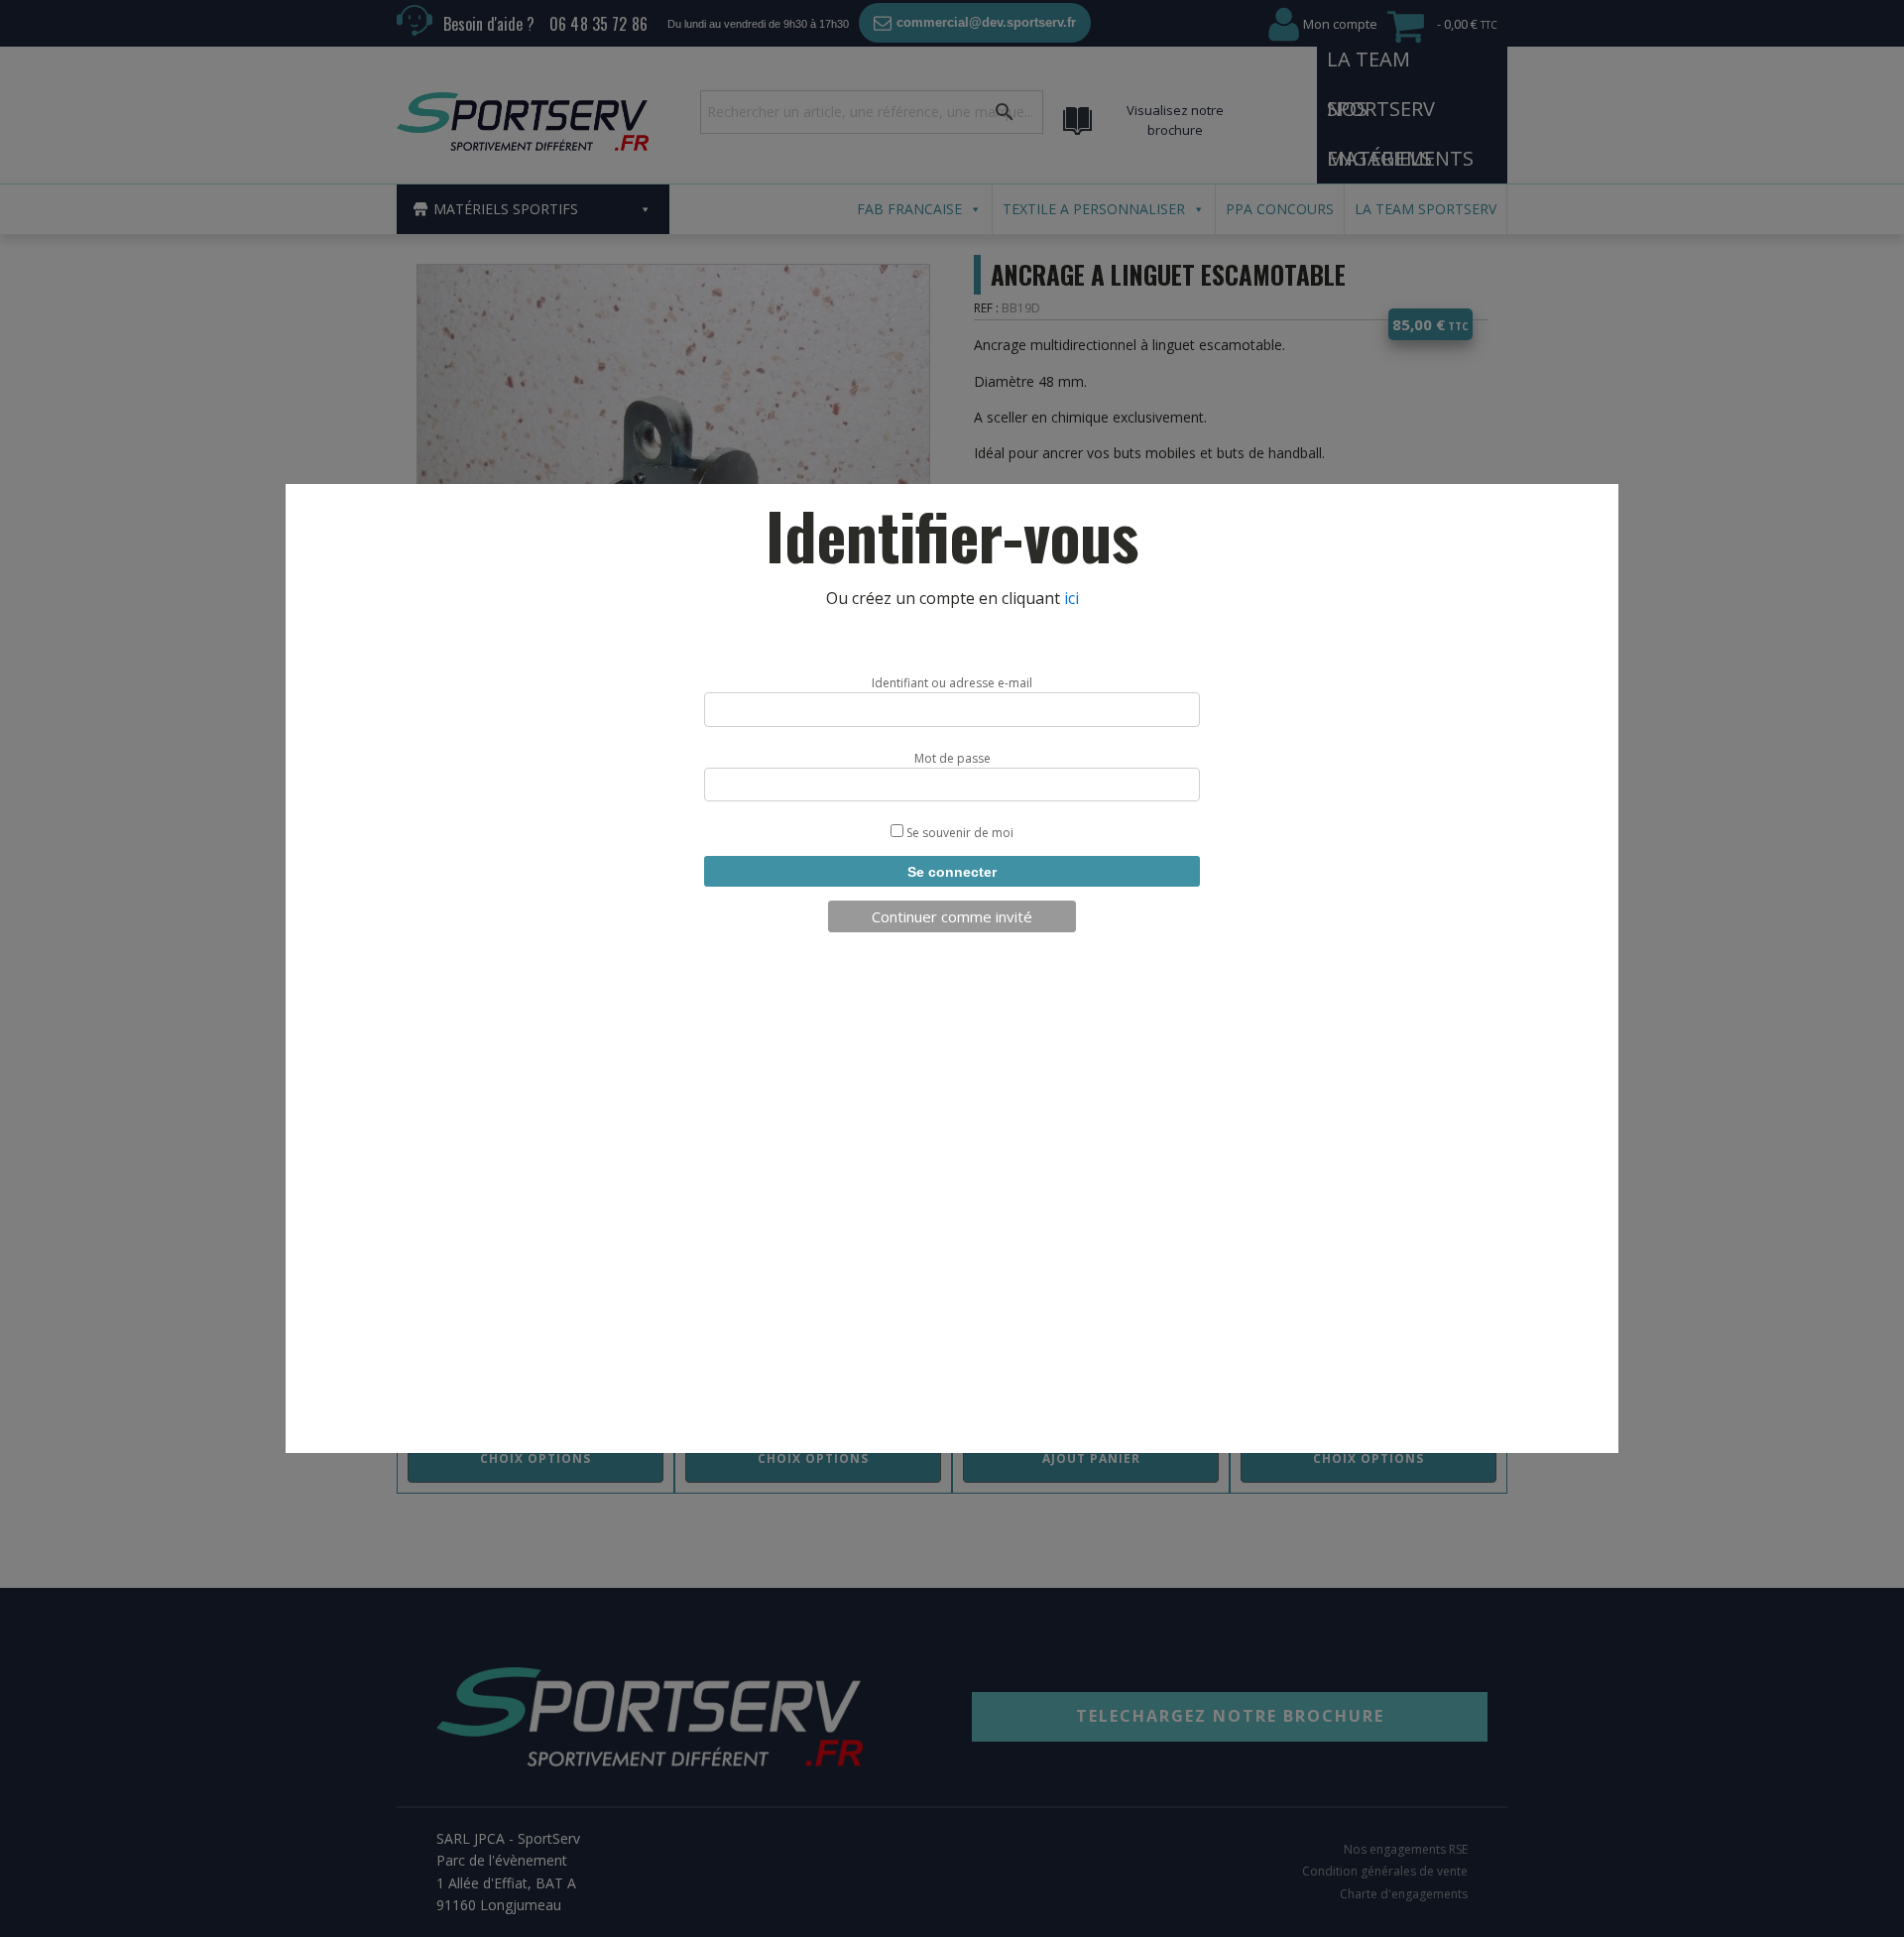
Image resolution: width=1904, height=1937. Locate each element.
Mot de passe (952, 758)
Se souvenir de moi (958, 833)
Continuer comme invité (952, 916)
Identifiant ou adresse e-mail (952, 683)
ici (1071, 598)
